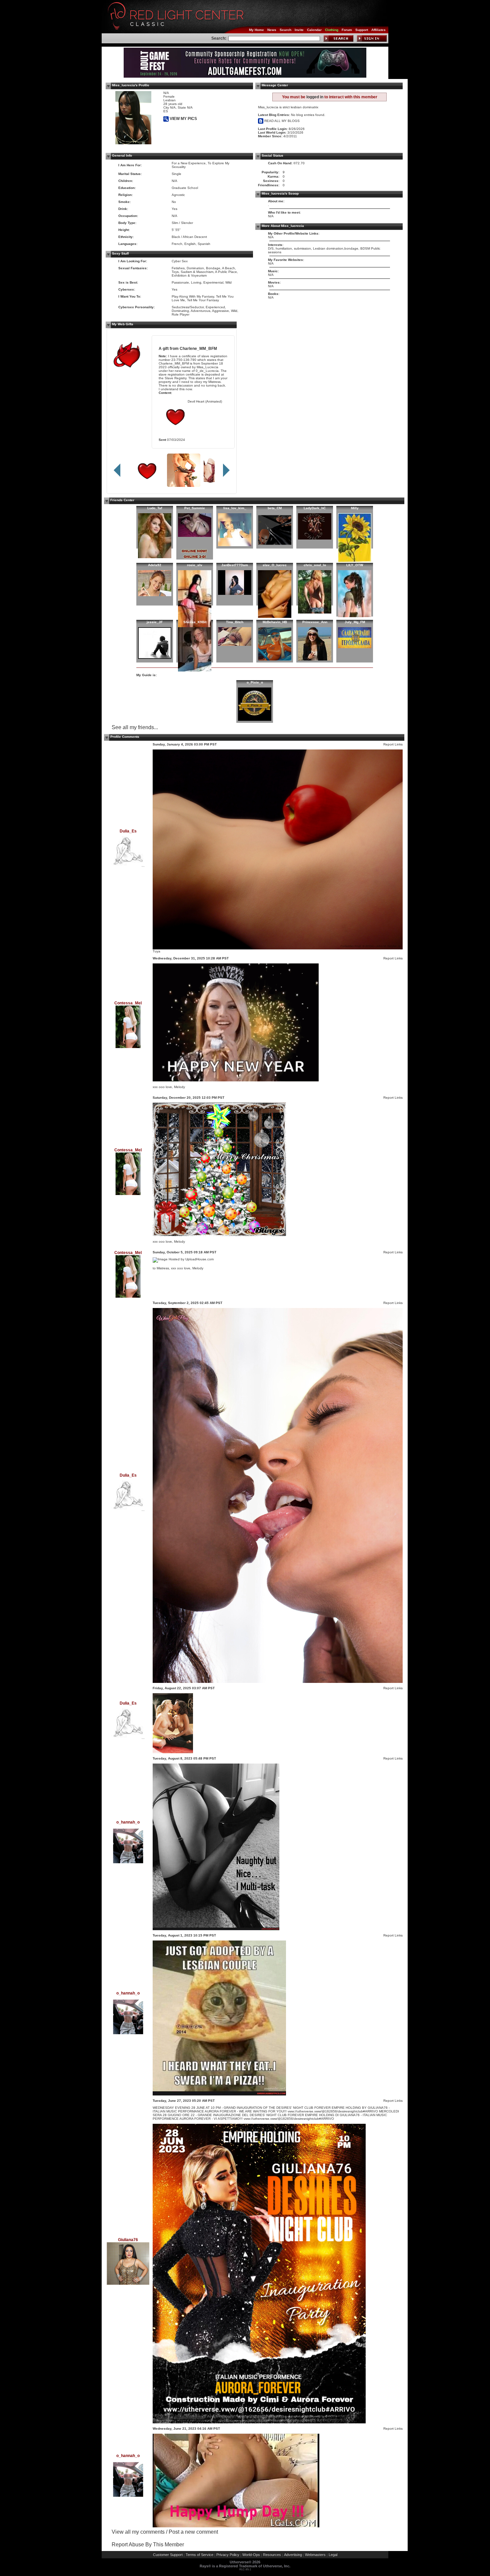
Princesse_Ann (315, 622)
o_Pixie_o (255, 682)
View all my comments (138, 2532)
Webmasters (315, 2555)
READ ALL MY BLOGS (281, 121)
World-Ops (251, 2555)
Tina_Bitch (235, 622)
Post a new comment (193, 2532)
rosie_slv (195, 565)
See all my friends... (135, 727)
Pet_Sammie (195, 508)
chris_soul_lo (315, 565)
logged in (315, 97)
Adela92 (155, 565)
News (272, 30)
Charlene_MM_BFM (198, 348)
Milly (355, 508)
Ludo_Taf (155, 508)
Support (362, 30)
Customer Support (168, 2555)
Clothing (332, 30)
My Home (256, 30)
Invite (299, 30)
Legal (333, 2555)
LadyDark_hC (315, 508)
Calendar (314, 30)
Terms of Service (199, 2555)
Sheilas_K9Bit (195, 622)
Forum (347, 30)
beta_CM (275, 508)
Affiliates (378, 30)
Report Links (393, 744)
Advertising (293, 2555)
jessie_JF (155, 622)
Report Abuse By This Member (148, 2545)
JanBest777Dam (235, 565)
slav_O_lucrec (275, 565)
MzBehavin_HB (275, 622)
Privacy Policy (228, 2555)
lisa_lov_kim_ (235, 508)
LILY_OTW (355, 565)
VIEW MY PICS (183, 119)
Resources (272, 2555)
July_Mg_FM (355, 622)
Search (285, 30)
